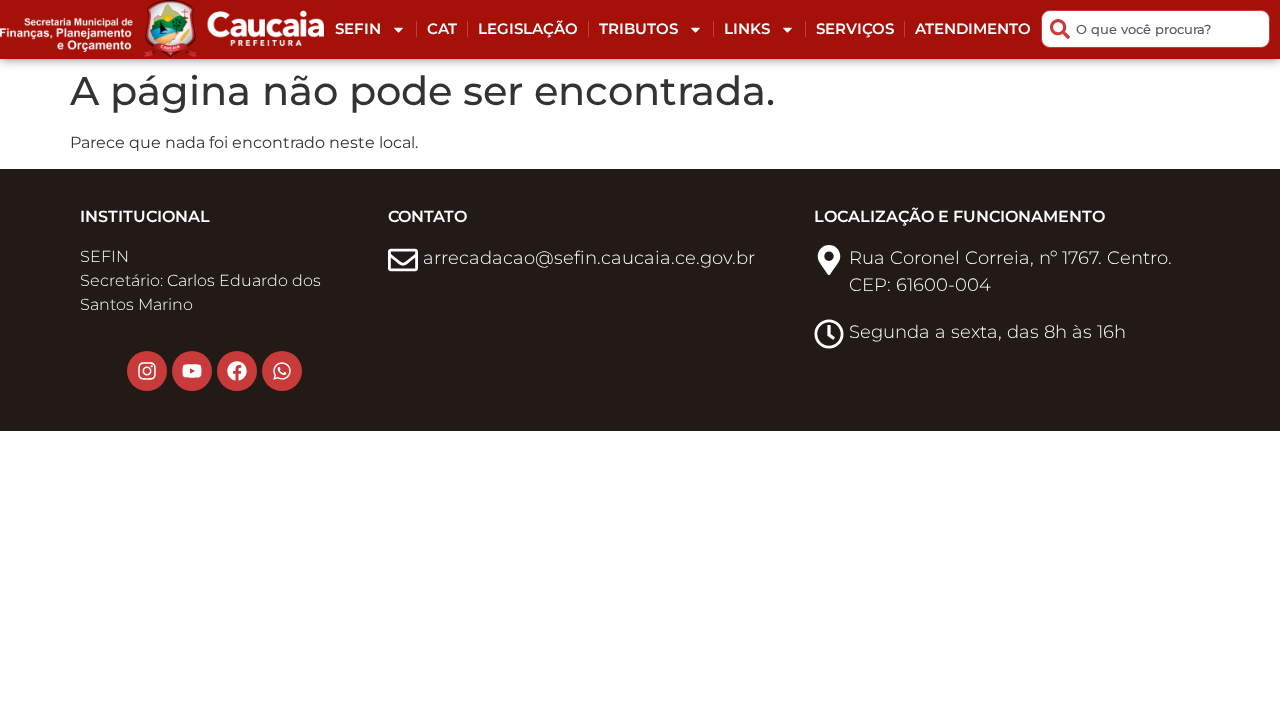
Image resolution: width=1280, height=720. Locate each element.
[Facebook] (237, 371)
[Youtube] (192, 371)
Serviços (855, 28)
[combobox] (1155, 29)
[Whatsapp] (282, 371)
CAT (442, 28)
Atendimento (973, 28)
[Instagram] (147, 371)
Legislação (528, 28)
